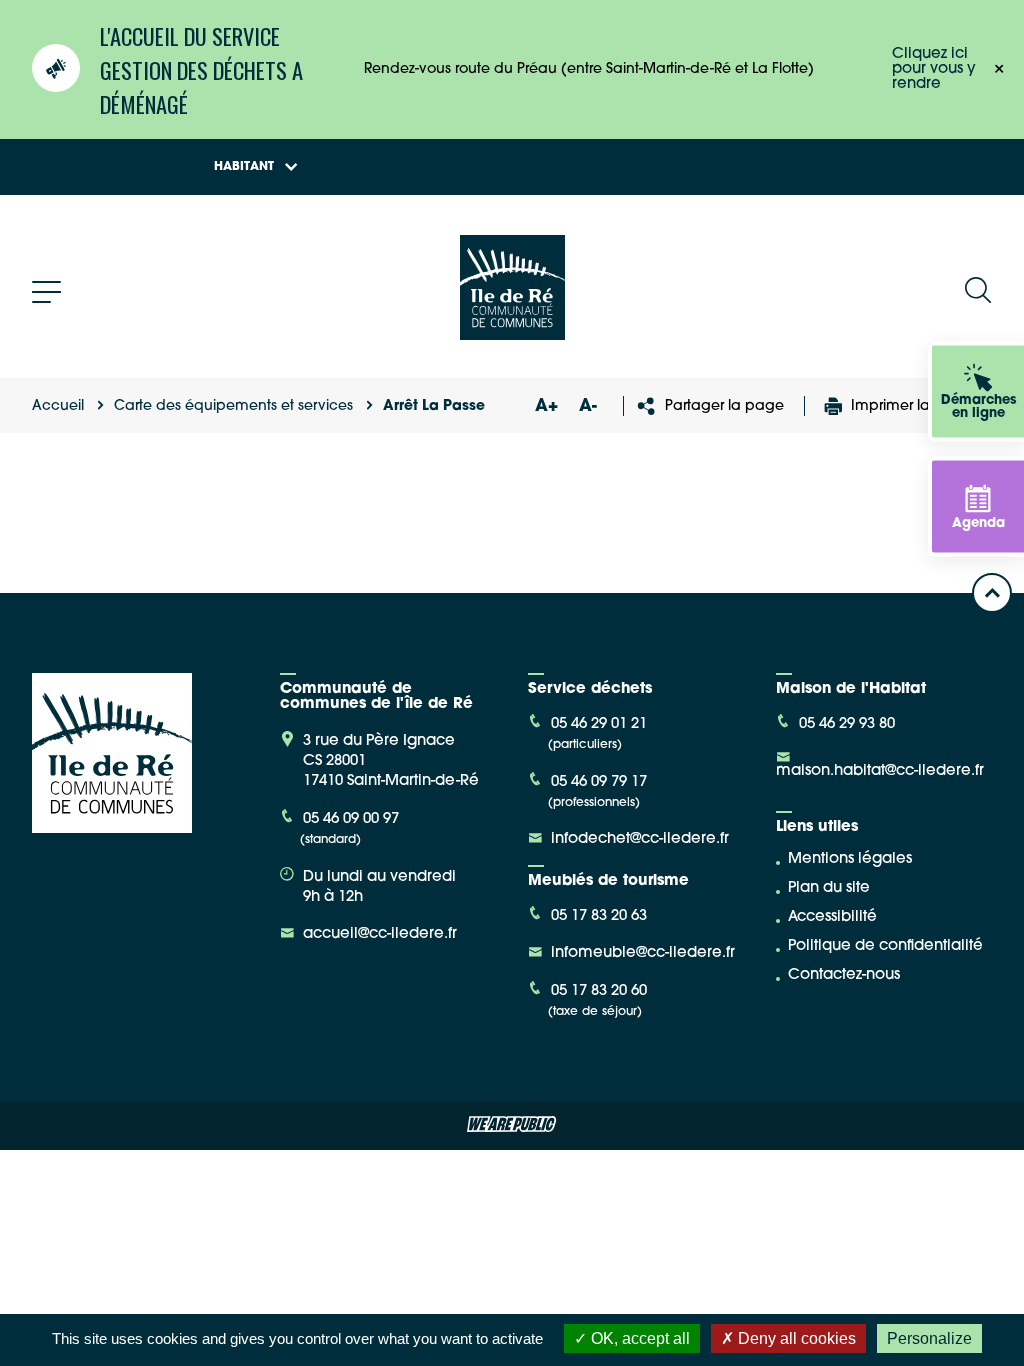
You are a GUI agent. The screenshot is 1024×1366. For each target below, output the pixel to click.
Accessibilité (832, 917)
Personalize (929, 1338)
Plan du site (829, 888)
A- (588, 406)
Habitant (244, 167)
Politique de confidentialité (885, 946)
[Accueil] (512, 332)
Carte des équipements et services (233, 406)
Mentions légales (850, 859)
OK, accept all (638, 1338)
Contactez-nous (844, 975)
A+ (546, 406)
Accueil (58, 406)
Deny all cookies (795, 1338)
